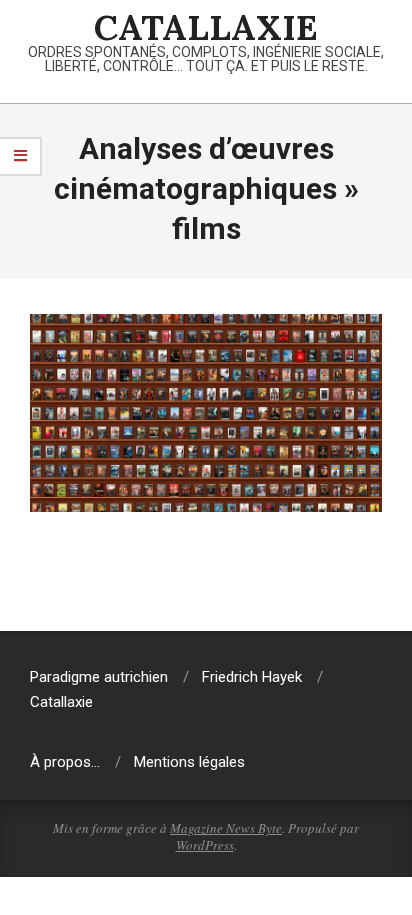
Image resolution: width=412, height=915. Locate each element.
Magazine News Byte (226, 828)
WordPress (205, 845)
